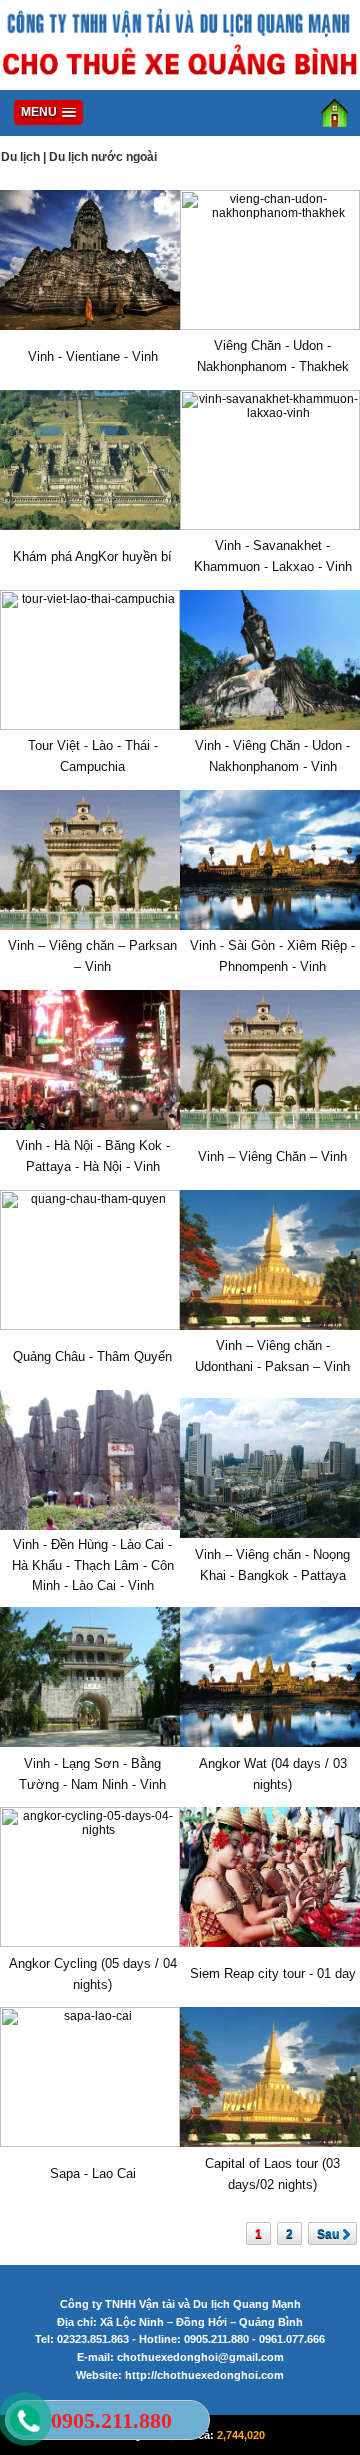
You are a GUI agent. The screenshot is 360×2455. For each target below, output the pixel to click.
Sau (328, 2234)
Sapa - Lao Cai (93, 2173)
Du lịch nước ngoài (103, 157)
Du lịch (20, 157)
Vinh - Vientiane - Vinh (93, 356)
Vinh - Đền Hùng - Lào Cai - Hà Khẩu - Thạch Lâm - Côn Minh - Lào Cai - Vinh (93, 1565)
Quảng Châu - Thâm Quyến (92, 1356)
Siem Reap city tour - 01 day (273, 1973)
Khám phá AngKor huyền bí (92, 556)
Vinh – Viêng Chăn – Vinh (272, 1156)
